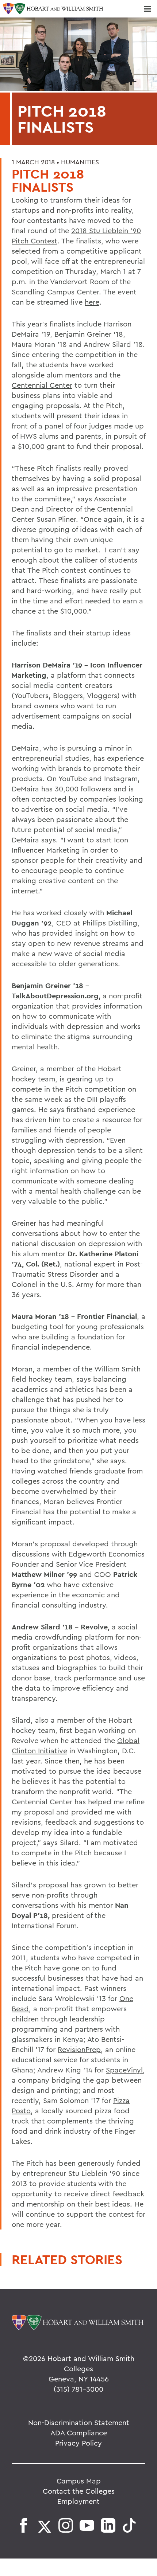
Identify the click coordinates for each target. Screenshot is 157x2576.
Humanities (80, 162)
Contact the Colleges (79, 2491)
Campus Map (79, 2481)
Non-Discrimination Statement (79, 2422)
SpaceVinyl (124, 2070)
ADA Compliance (79, 2433)
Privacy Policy (78, 2443)
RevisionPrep (79, 2049)
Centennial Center (42, 385)
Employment (78, 2501)
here (92, 302)
